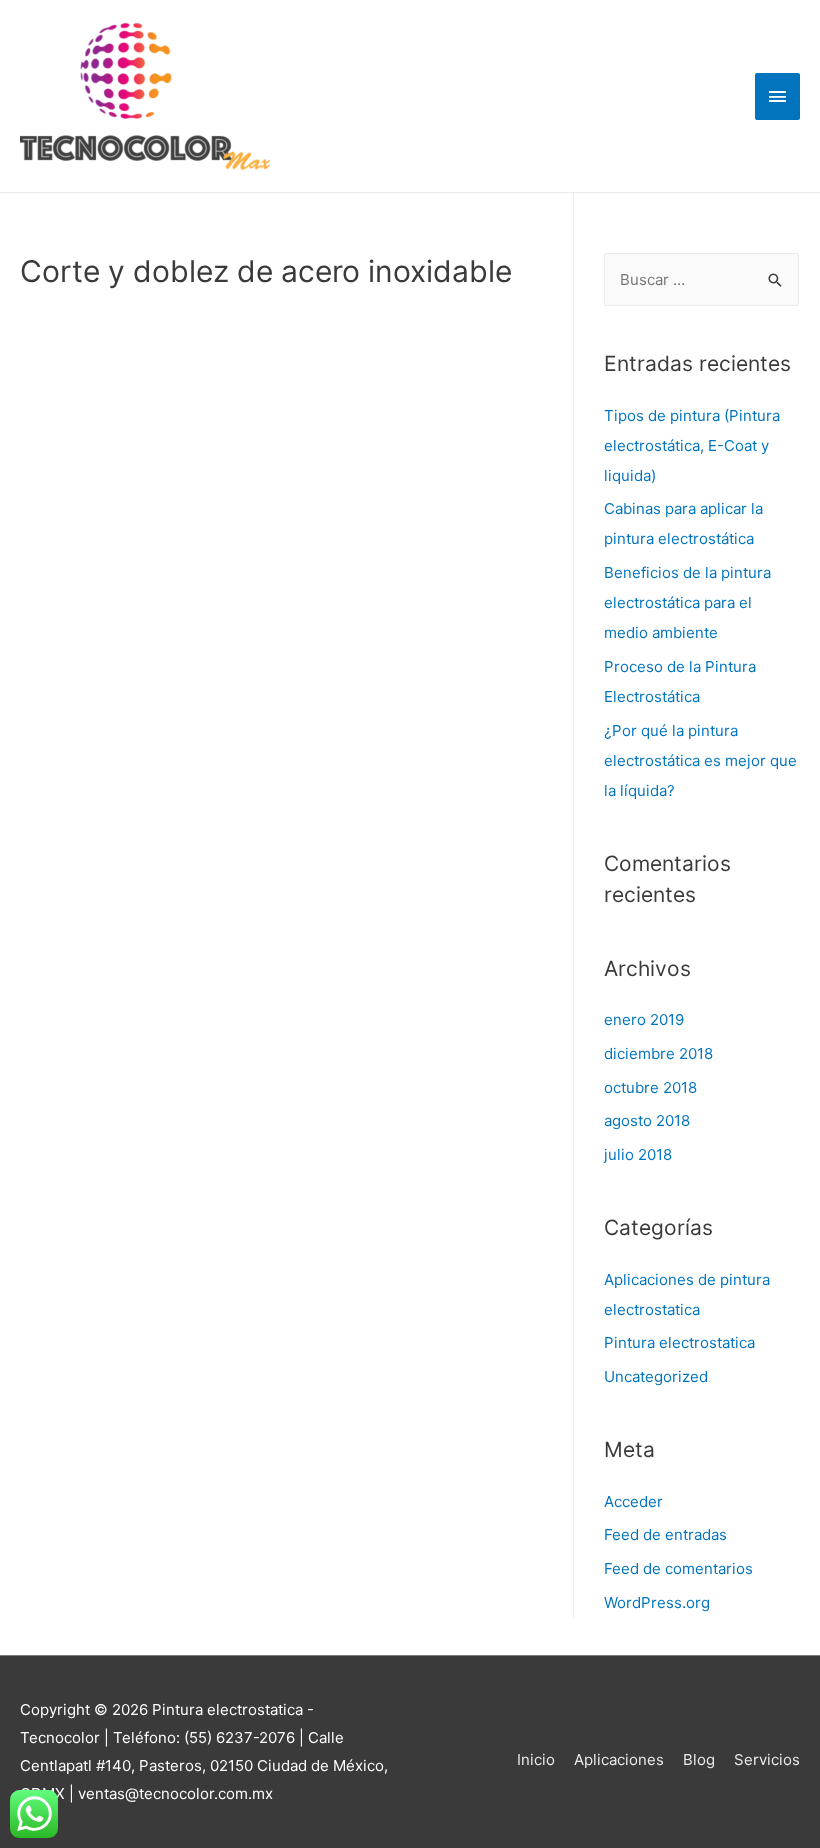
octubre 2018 (650, 1087)
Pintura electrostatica (679, 1342)
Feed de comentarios (678, 1568)
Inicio (536, 1759)
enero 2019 (644, 1019)
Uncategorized (656, 1376)
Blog (699, 1759)
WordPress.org (657, 1602)
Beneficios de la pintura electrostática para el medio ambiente (687, 602)
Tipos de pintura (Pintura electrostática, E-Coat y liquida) (692, 445)
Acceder (633, 1501)
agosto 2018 (647, 1120)
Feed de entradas (665, 1534)
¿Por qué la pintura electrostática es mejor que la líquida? (700, 760)
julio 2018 (638, 1154)
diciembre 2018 (658, 1053)
